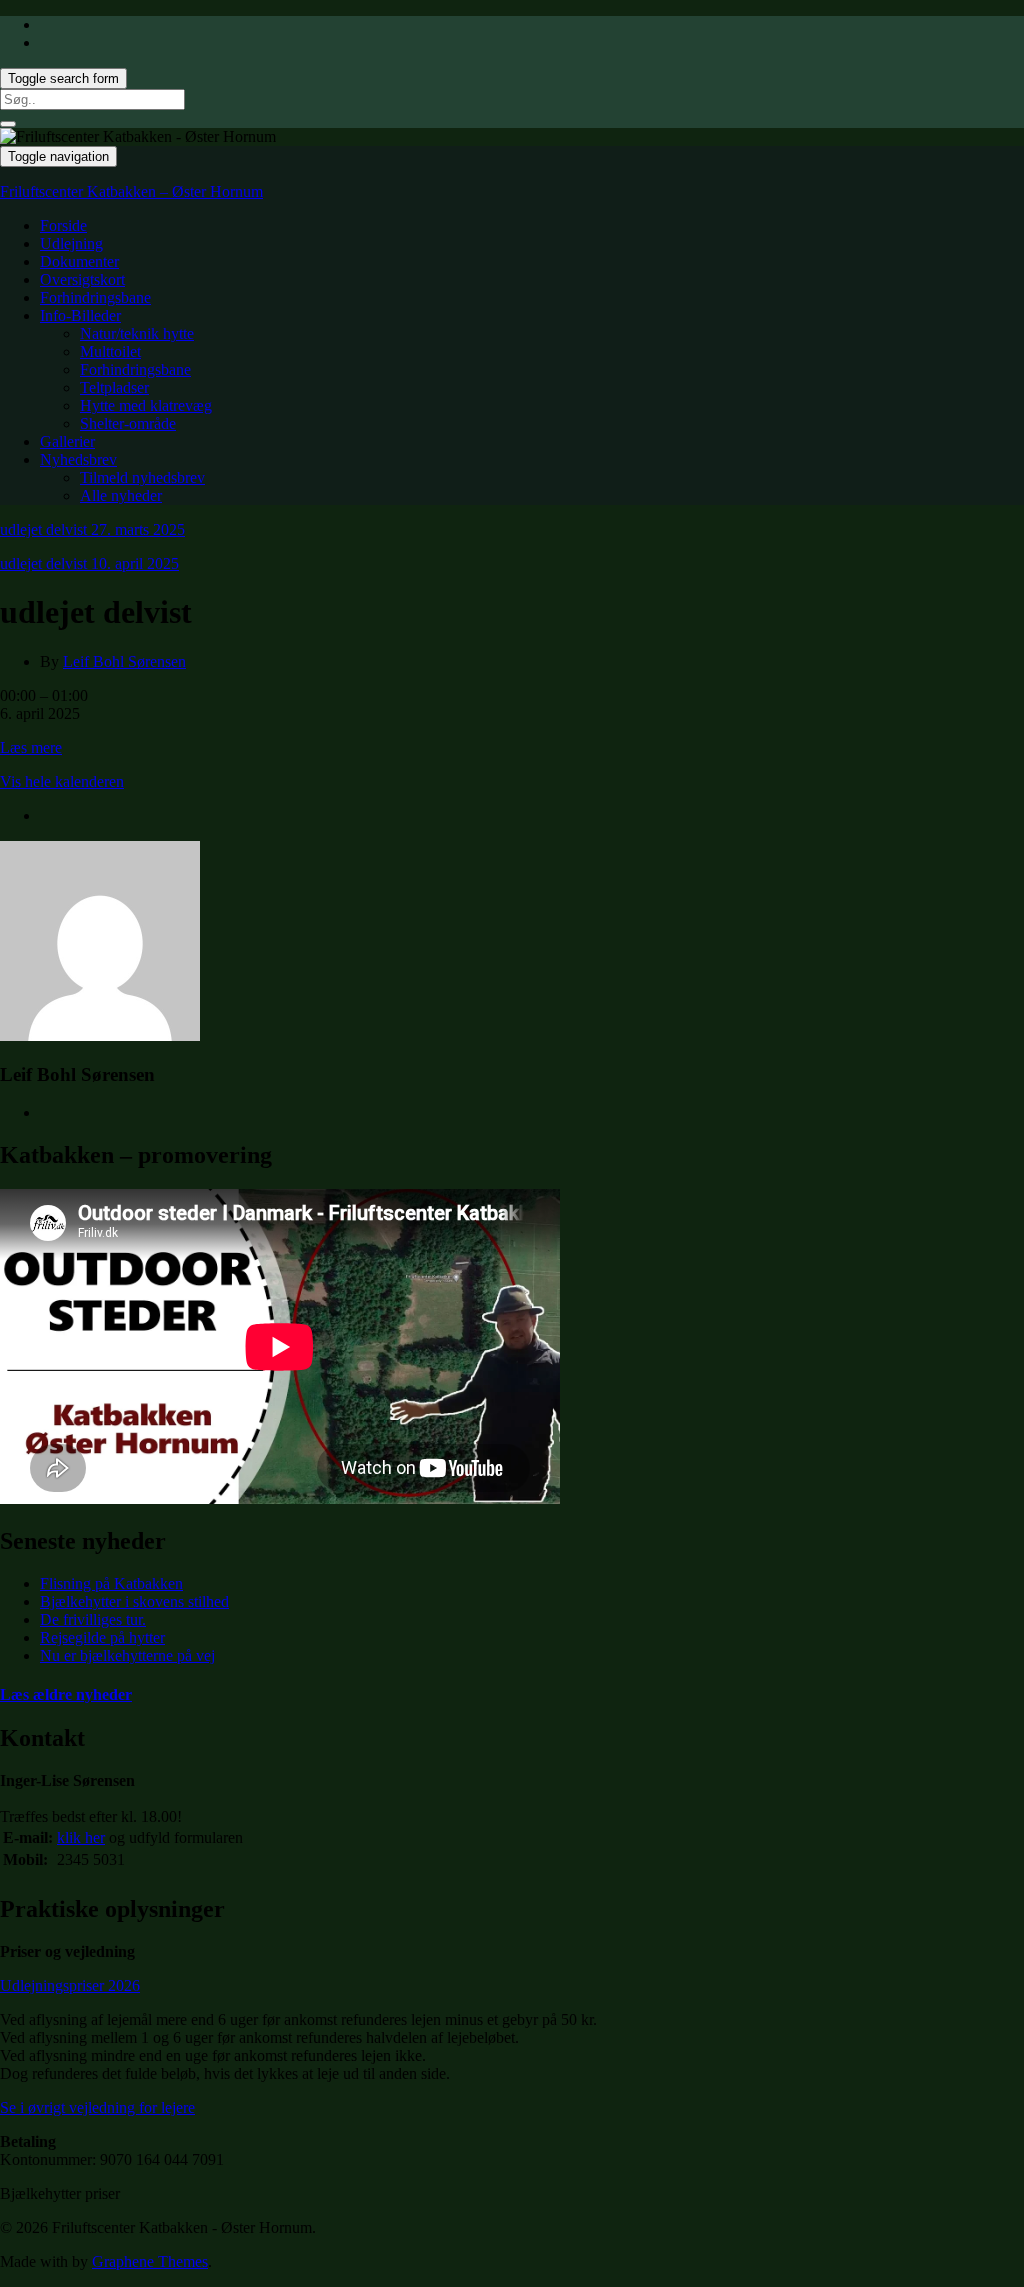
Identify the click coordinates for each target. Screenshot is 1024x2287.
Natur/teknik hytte (137, 333)
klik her (81, 1837)
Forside (63, 225)
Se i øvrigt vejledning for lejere (97, 2107)
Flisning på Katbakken (111, 1583)
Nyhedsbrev (78, 459)
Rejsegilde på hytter (102, 1637)
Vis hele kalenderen (62, 781)
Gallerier (67, 441)
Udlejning (71, 243)
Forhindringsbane (95, 297)
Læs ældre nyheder (66, 1694)
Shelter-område (128, 423)
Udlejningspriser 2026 (70, 1985)
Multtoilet (110, 351)
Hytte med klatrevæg (146, 405)
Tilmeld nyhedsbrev (142, 477)
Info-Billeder (80, 315)
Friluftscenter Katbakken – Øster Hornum (131, 191)
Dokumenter (79, 261)
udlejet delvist (92, 529)
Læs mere (31, 747)
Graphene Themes (150, 2261)
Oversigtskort (82, 279)
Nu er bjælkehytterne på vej (127, 1655)
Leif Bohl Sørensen (124, 661)
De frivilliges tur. (93, 1619)
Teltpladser (114, 387)
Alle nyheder (121, 495)
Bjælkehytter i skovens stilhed (134, 1601)
